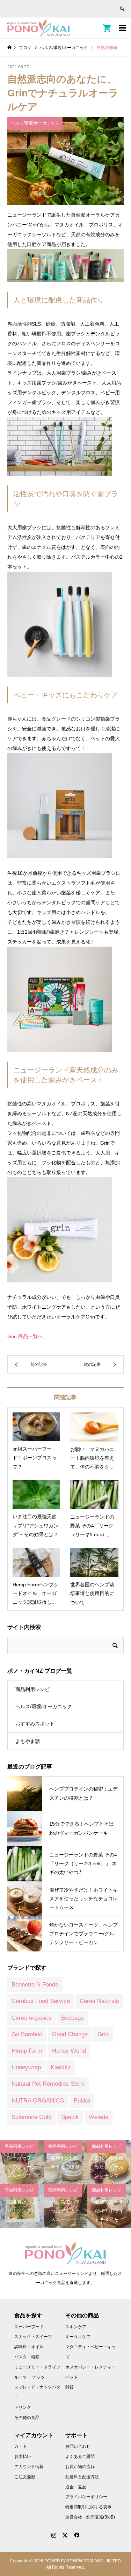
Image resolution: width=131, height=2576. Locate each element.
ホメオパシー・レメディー (90, 2367)
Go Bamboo (27, 2034)
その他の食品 (27, 2418)
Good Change (70, 2034)
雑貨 (70, 2387)
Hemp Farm (27, 2051)
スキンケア (76, 2327)
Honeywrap (26, 2067)
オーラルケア (78, 2337)
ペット (72, 2377)
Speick (70, 2117)
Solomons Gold (31, 2117)
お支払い (23, 2456)
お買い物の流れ (80, 2467)
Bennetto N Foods (35, 1985)
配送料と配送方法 (82, 2477)
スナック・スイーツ (33, 2337)
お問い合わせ (78, 2446)
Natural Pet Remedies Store (48, 2084)
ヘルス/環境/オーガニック (44, 1706)
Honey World (69, 2051)
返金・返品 (76, 2487)
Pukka (82, 2101)
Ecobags (72, 2018)
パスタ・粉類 (27, 2357)
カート (21, 2446)
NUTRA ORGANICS (38, 2101)
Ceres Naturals (99, 2001)
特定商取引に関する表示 (88, 2507)
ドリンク (23, 2407)
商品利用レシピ (32, 1689)
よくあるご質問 (80, 2456)
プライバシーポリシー (86, 2497)
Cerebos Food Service (41, 2001)
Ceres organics (31, 2018)
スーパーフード (29, 2327)
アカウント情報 (29, 2467)
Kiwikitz (61, 2067)
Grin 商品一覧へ (25, 1336)
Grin (103, 2034)
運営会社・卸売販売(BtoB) (90, 2517)
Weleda (99, 2117)
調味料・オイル (29, 2347)
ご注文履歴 (25, 2477)
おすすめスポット (35, 1724)
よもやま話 (28, 1741)
